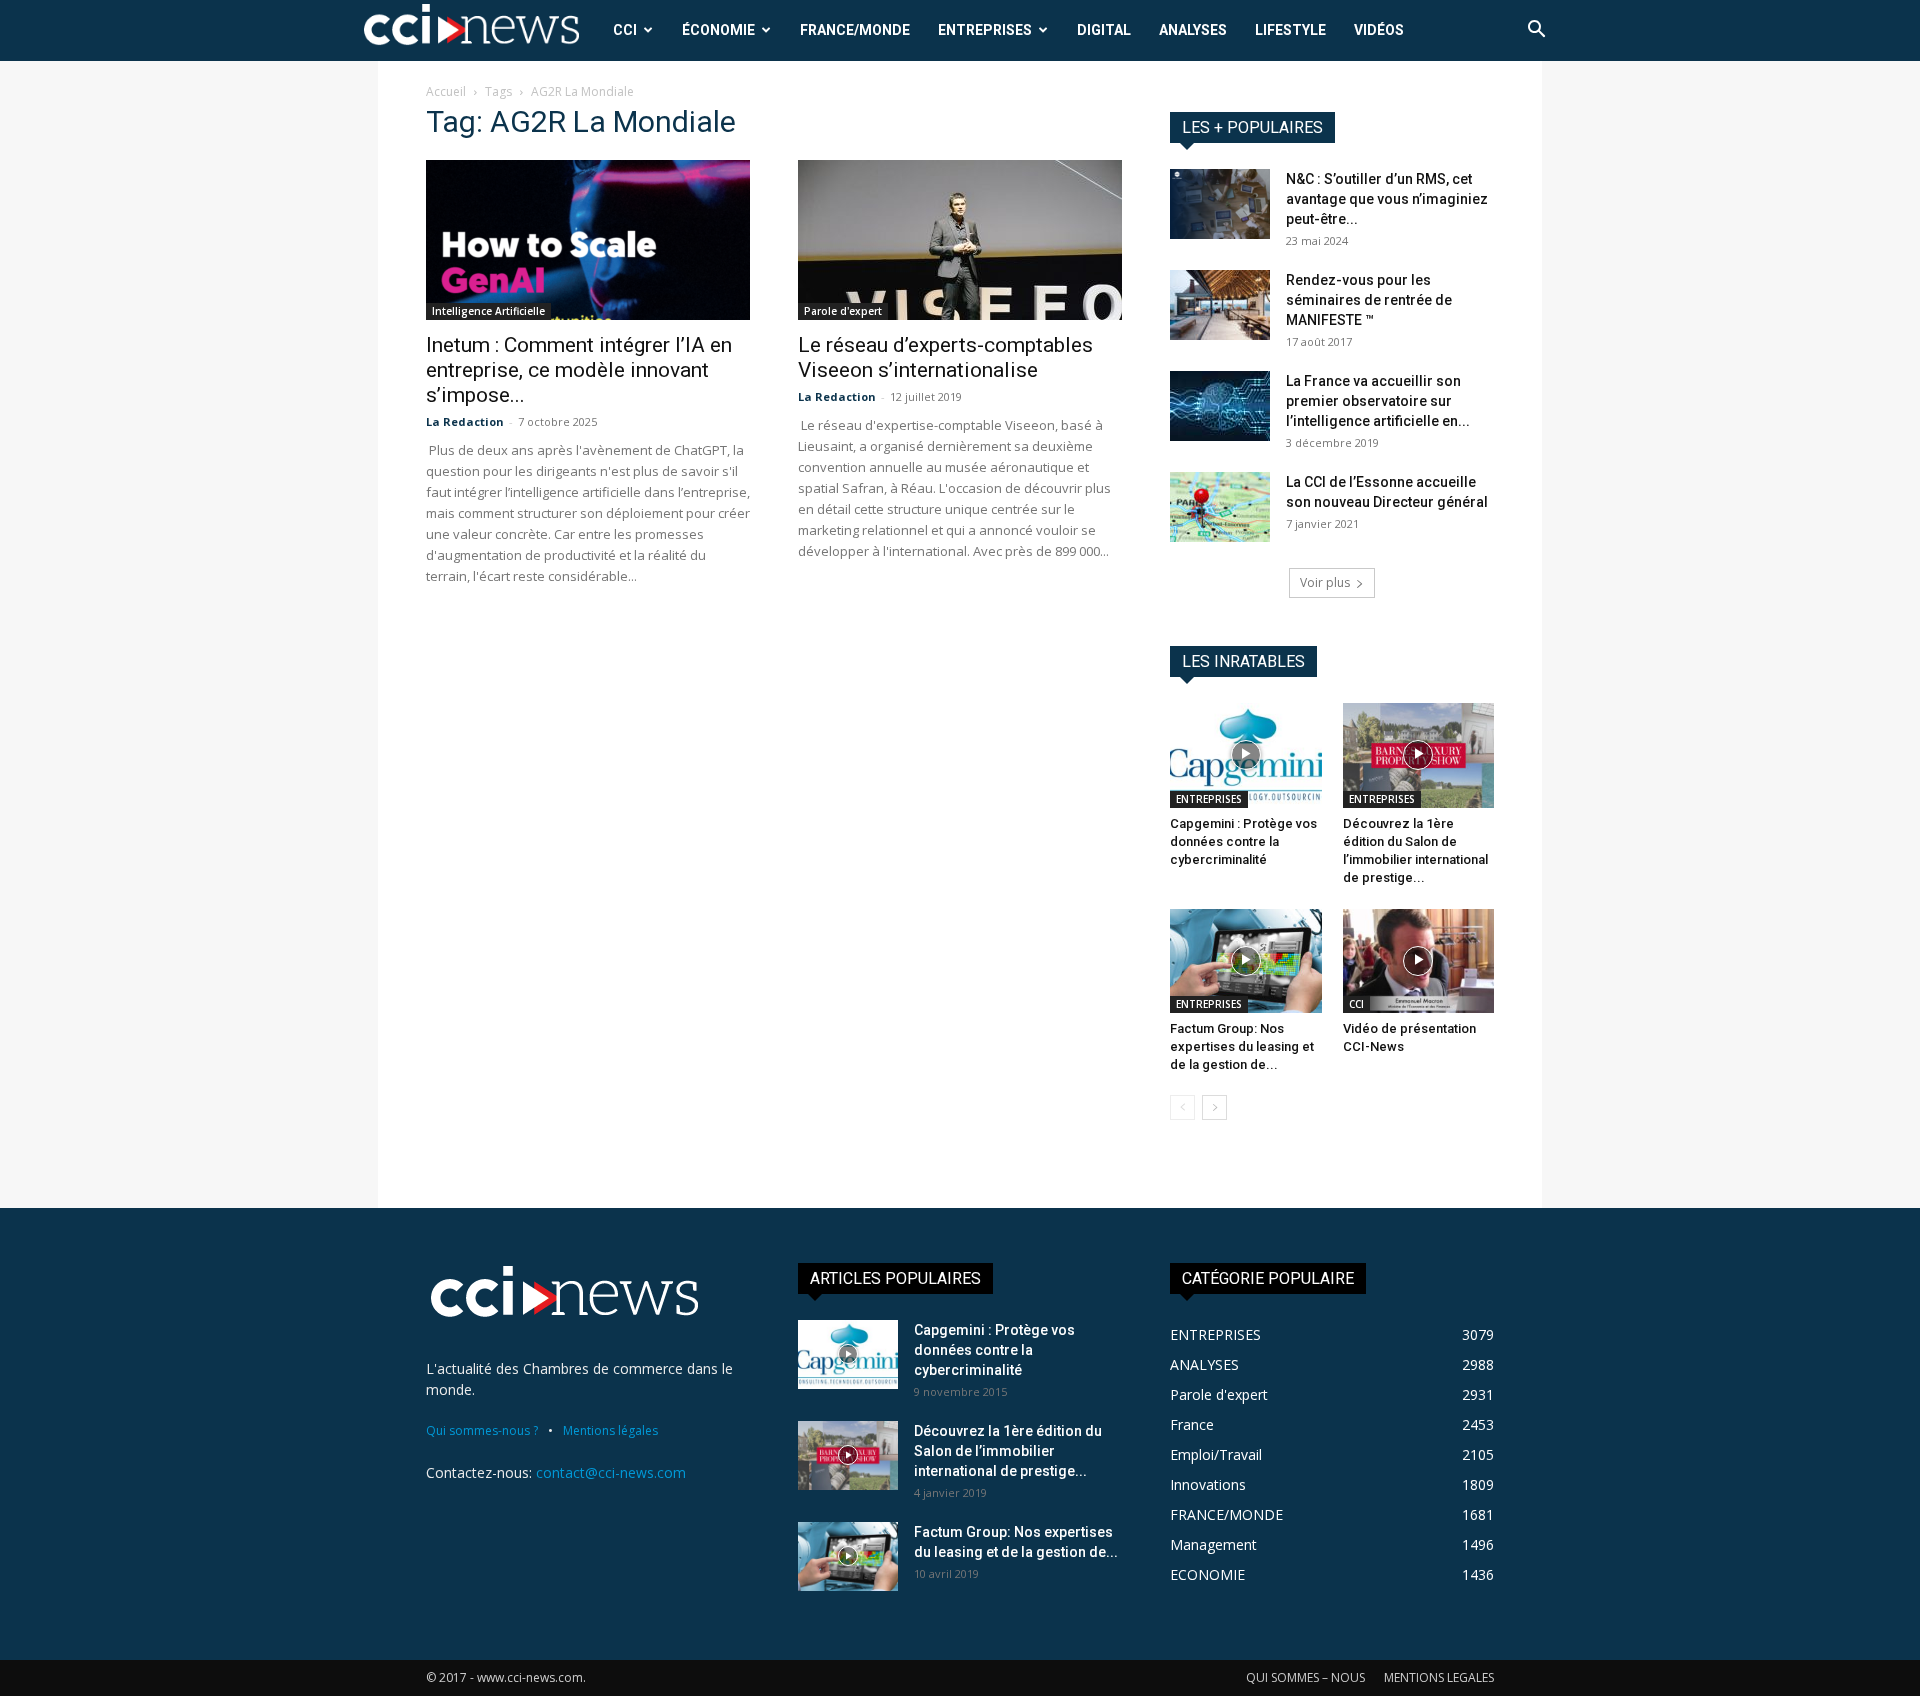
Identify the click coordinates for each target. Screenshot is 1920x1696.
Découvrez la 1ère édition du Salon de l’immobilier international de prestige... (1008, 1451)
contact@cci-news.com (611, 1472)
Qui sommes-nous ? (482, 1430)
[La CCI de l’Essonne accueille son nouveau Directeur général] (1220, 507)
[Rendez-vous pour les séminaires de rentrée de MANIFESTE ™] (1220, 305)
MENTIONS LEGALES (1439, 1677)
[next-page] (1214, 1107)
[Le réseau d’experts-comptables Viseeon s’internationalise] (960, 240)
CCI (625, 30)
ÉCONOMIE (718, 30)
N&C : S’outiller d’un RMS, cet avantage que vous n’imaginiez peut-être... (1387, 199)
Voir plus (1325, 582)
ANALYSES (1193, 30)
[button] (1536, 31)
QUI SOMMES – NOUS (1305, 1677)
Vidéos (1379, 30)
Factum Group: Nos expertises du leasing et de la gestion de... (1242, 1046)
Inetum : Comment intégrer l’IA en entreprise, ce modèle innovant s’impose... (579, 370)
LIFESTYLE (1290, 30)
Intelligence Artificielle (488, 311)
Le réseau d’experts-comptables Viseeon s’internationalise (945, 357)
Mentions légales (610, 1430)
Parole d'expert (843, 311)
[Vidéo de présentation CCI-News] (1419, 961)
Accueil (446, 91)
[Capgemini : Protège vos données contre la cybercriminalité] (1246, 755)
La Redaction (465, 421)
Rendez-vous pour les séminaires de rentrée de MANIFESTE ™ (1369, 300)
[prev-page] (1182, 1107)
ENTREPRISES (985, 30)
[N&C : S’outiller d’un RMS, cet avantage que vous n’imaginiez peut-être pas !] (1220, 204)
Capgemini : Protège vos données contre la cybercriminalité (1243, 841)
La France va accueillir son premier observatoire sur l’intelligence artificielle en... (1378, 401)
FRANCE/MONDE (855, 30)
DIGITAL (1104, 30)
